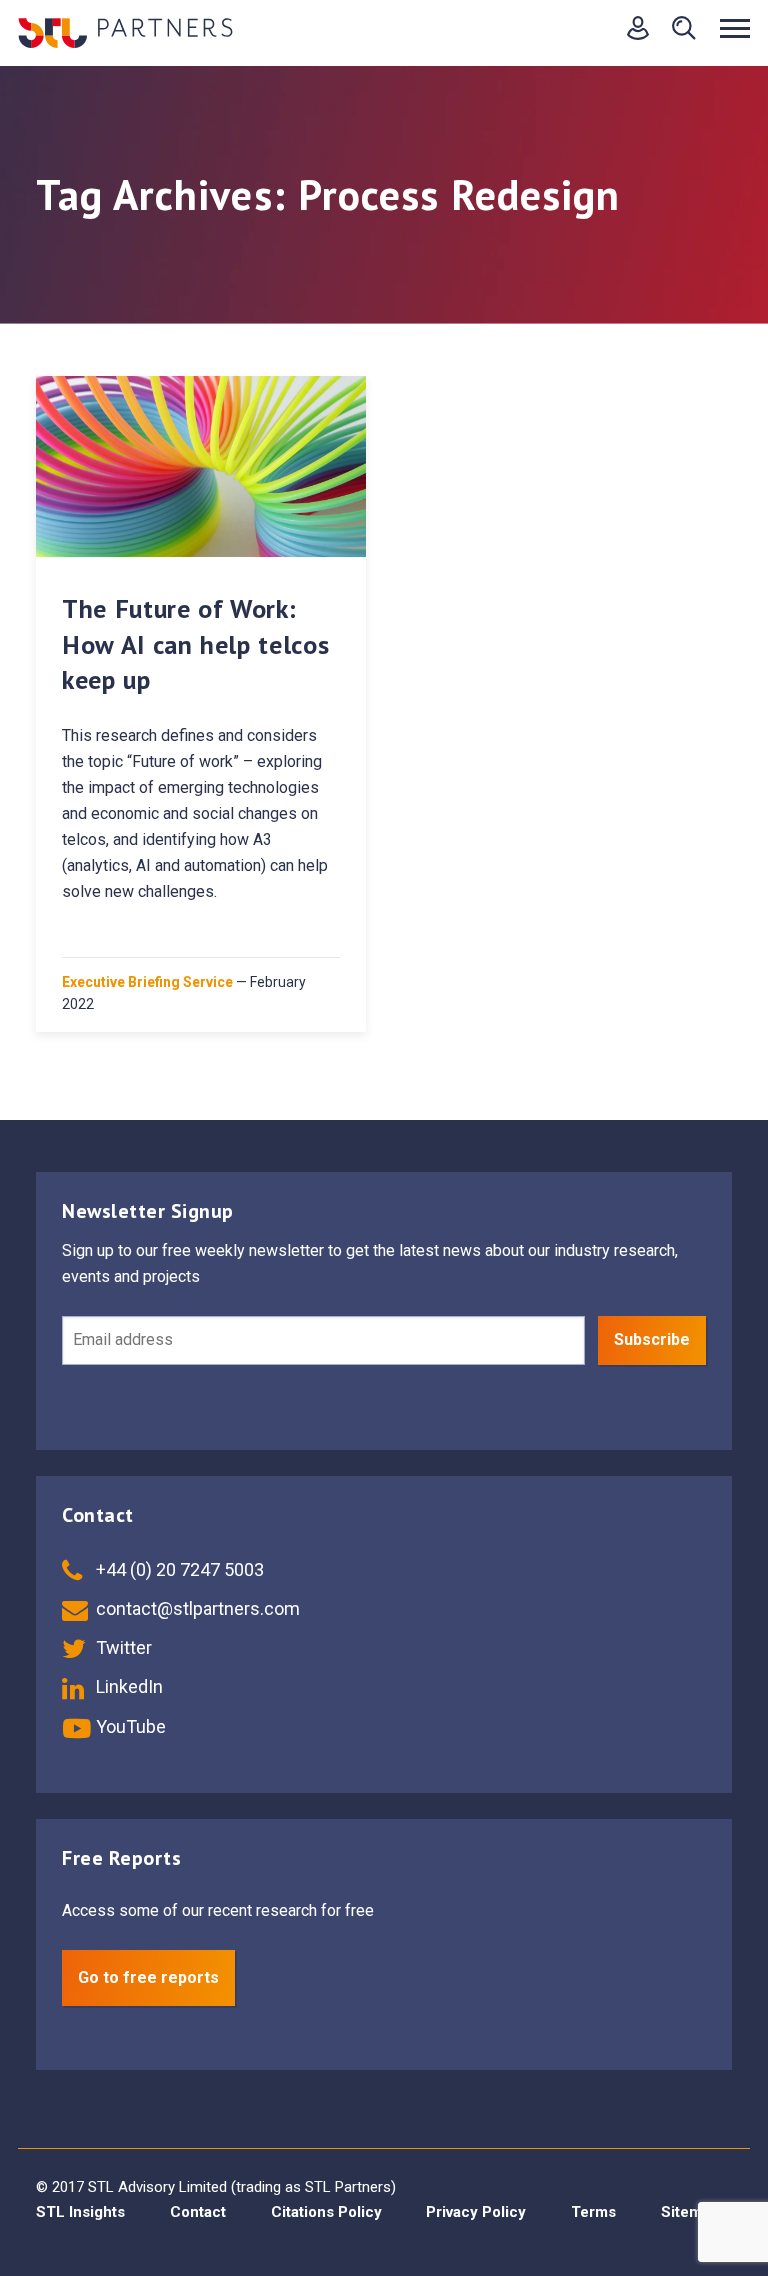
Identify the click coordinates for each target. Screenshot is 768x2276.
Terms (593, 2212)
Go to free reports (148, 1977)
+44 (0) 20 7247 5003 (178, 1569)
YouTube (129, 1726)
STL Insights (80, 2212)
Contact (198, 2212)
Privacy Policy (476, 2212)
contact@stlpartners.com (196, 1608)
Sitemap (690, 2212)
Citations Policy (326, 2212)
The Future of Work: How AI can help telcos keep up (195, 643)
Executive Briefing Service (147, 982)
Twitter (122, 1647)
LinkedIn (127, 1686)
